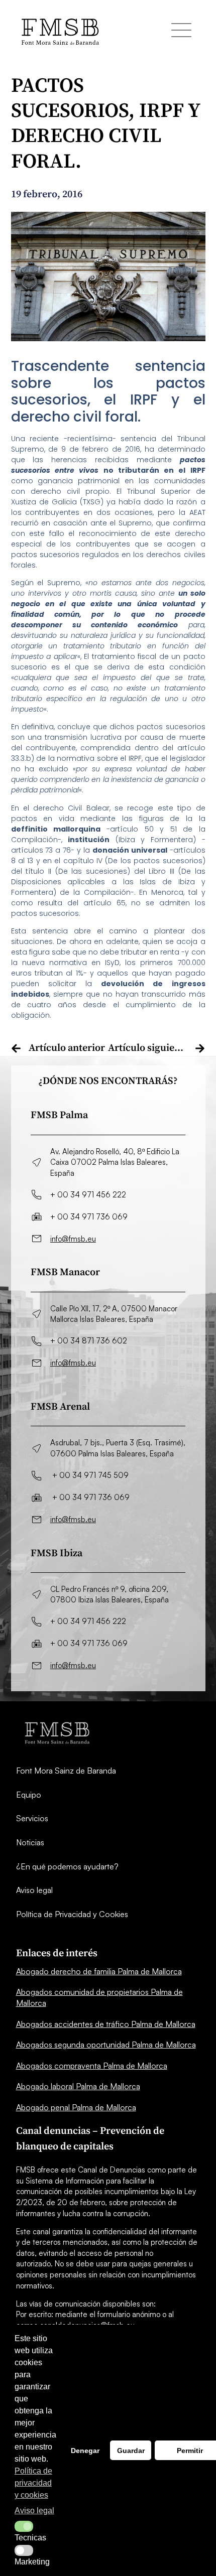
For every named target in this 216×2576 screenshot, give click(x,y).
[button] (24, 2526)
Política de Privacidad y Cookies (72, 1914)
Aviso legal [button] (34, 2511)
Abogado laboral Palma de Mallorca (78, 2086)
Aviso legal (34, 1890)
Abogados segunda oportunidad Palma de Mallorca (106, 2045)
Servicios (32, 1818)
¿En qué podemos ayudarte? (67, 1866)
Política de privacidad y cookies (33, 2483)
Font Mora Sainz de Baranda (66, 1771)
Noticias (30, 1842)
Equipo (29, 1795)
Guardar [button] (131, 2451)
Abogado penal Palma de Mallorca (76, 2107)
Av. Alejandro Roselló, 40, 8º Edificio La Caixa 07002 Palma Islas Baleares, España (115, 1162)
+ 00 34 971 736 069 (89, 1217)
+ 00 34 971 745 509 (90, 1475)
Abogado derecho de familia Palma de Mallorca (99, 1971)
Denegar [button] (85, 2451)
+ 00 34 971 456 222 (88, 1195)
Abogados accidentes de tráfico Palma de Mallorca (106, 2024)
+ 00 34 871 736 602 (89, 1341)
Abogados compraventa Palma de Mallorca (92, 2066)
